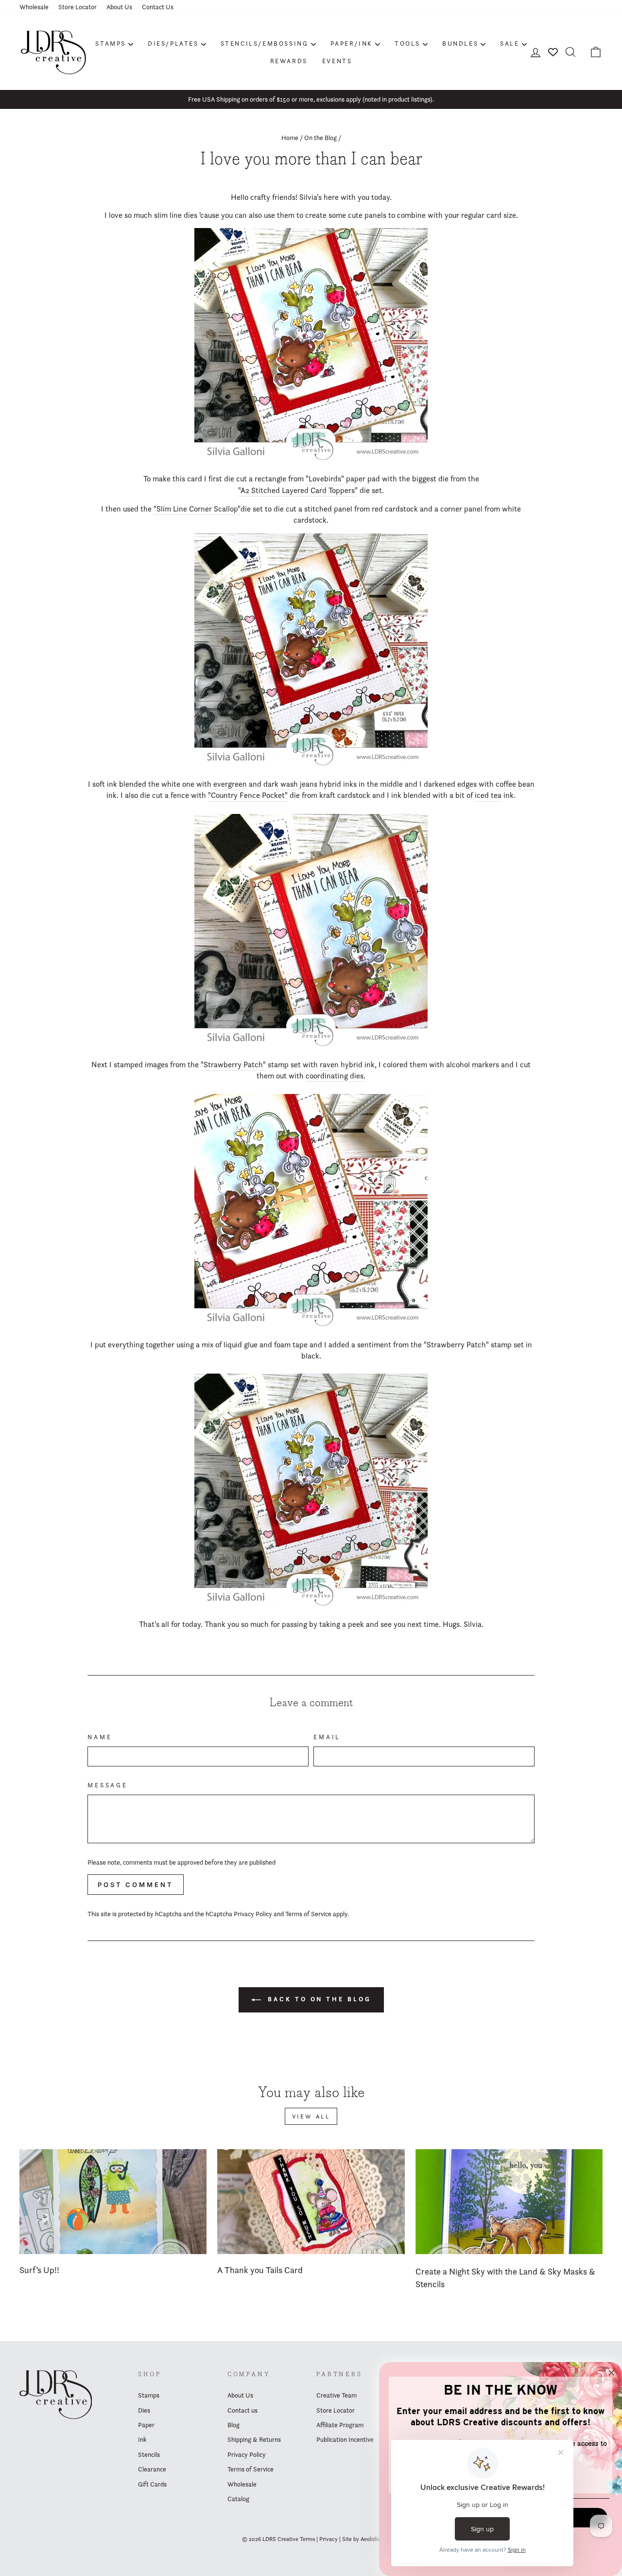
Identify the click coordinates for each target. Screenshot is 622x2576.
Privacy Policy (253, 1914)
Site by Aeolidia (361, 2539)
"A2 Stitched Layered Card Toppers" (298, 490)
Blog (233, 2425)
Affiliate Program (340, 2425)
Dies (144, 2410)
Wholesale (34, 7)
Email (327, 1737)
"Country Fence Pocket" (248, 795)
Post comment (136, 1885)
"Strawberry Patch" (233, 1065)
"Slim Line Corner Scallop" (197, 509)
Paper (146, 2425)
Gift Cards (152, 2484)
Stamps (111, 43)
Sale (510, 43)
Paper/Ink (352, 43)
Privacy (328, 2539)
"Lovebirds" (325, 479)
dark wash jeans (290, 784)
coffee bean (515, 784)
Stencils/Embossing (265, 43)
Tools (407, 43)
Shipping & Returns (254, 2439)
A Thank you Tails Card (260, 2270)
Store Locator (78, 7)
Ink (142, 2439)
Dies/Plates (173, 43)
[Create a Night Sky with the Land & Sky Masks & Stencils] (509, 2202)
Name (100, 1737)
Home (290, 138)
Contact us (242, 2410)
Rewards (289, 61)
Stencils (149, 2454)
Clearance (152, 2469)
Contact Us (158, 7)
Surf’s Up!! (39, 2270)
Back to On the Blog (318, 1999)
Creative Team (337, 2395)
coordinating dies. (336, 1076)
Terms (307, 2539)
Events (337, 61)
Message (108, 1785)
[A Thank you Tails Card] (311, 2202)
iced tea (488, 795)
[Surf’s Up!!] (113, 2202)
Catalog (238, 2499)
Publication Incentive (345, 2439)
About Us (119, 7)
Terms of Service (308, 1914)
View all (311, 2116)
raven (329, 1065)
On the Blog (320, 138)
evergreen (230, 784)
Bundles (460, 43)
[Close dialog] (611, 2373)
